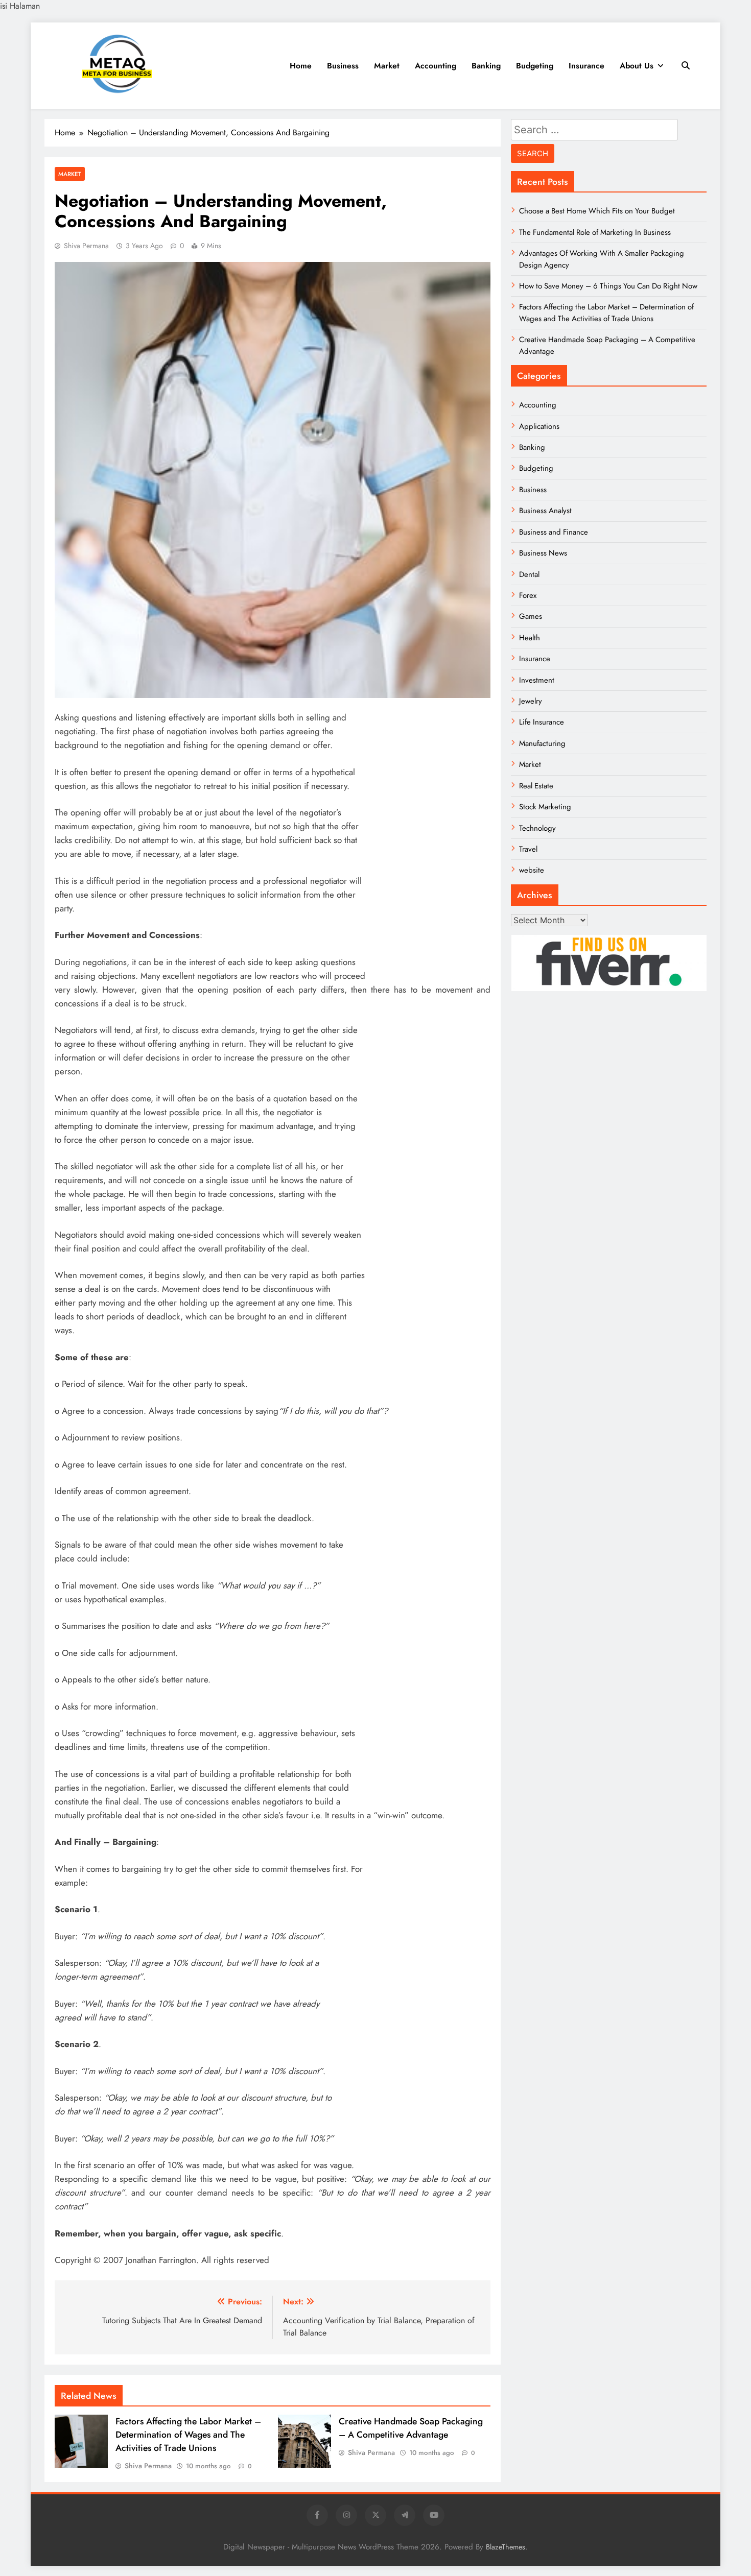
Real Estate (536, 786)
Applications (539, 426)
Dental (529, 574)
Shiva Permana (86, 246)
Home (301, 66)
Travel (528, 849)
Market (387, 66)
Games (531, 616)
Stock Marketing (545, 807)
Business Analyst (545, 511)
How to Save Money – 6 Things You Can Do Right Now (608, 286)
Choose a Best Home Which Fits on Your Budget (597, 211)
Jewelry (531, 701)
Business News (543, 553)
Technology (537, 828)
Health (530, 638)
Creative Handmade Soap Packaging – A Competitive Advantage (411, 2428)
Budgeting (535, 66)
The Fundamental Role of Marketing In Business (595, 232)
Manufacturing (542, 743)
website (532, 870)
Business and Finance (554, 532)
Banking (486, 66)
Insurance (586, 66)
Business (343, 66)
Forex (528, 595)
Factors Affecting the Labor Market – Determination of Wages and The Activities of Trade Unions (188, 2435)
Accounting (436, 66)
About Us (637, 66)
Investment (537, 680)
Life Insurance (542, 722)
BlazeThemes (506, 2547)
